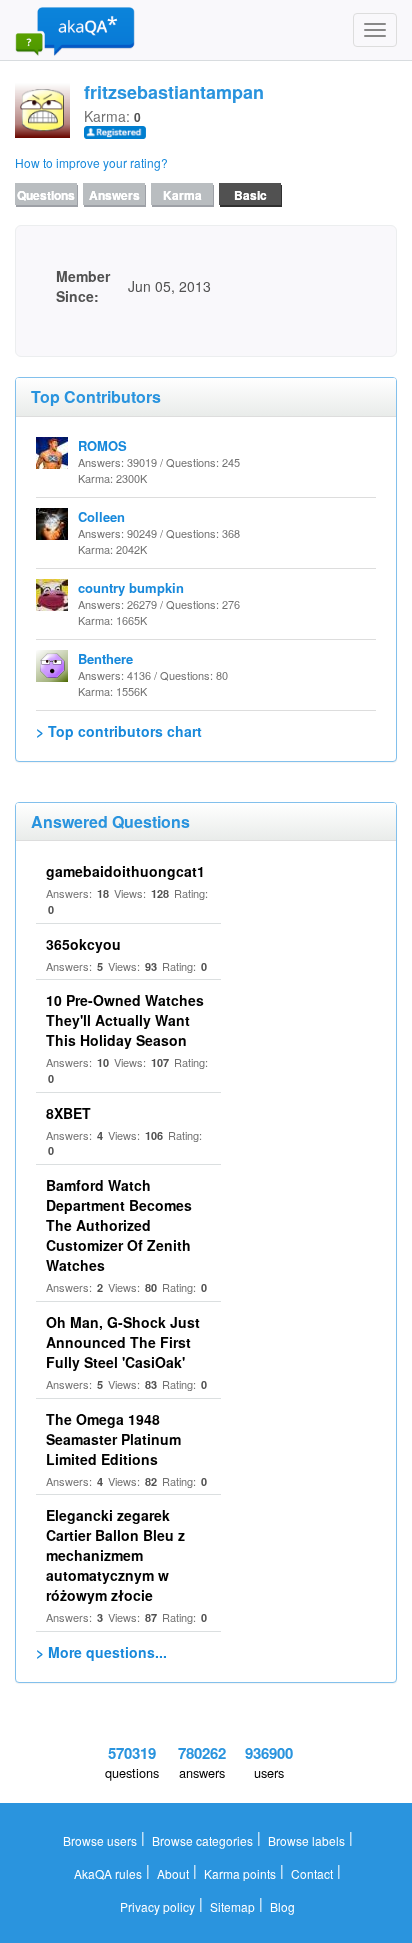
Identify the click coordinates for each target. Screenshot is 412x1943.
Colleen (101, 516)
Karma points (240, 1873)
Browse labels (306, 1840)
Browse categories (202, 1840)
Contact (312, 1873)
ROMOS (102, 445)
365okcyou (83, 944)
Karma (182, 195)
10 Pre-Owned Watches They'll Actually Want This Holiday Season (125, 1020)
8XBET (68, 1113)
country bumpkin (131, 587)
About (173, 1873)
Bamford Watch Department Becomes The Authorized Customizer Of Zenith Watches (119, 1225)
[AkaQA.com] (75, 30)
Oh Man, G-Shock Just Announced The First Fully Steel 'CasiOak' (123, 1342)
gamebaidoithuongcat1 (125, 871)
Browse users (100, 1840)
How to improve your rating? (91, 162)
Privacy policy (157, 1906)
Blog (282, 1906)
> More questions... (101, 1652)
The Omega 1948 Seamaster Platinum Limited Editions (113, 1439)
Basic (250, 195)
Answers (114, 195)
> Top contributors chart (119, 731)
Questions (46, 195)
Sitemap (232, 1906)
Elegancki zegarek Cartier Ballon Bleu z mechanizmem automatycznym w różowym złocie (115, 1555)
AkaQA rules (108, 1873)
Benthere (105, 658)
